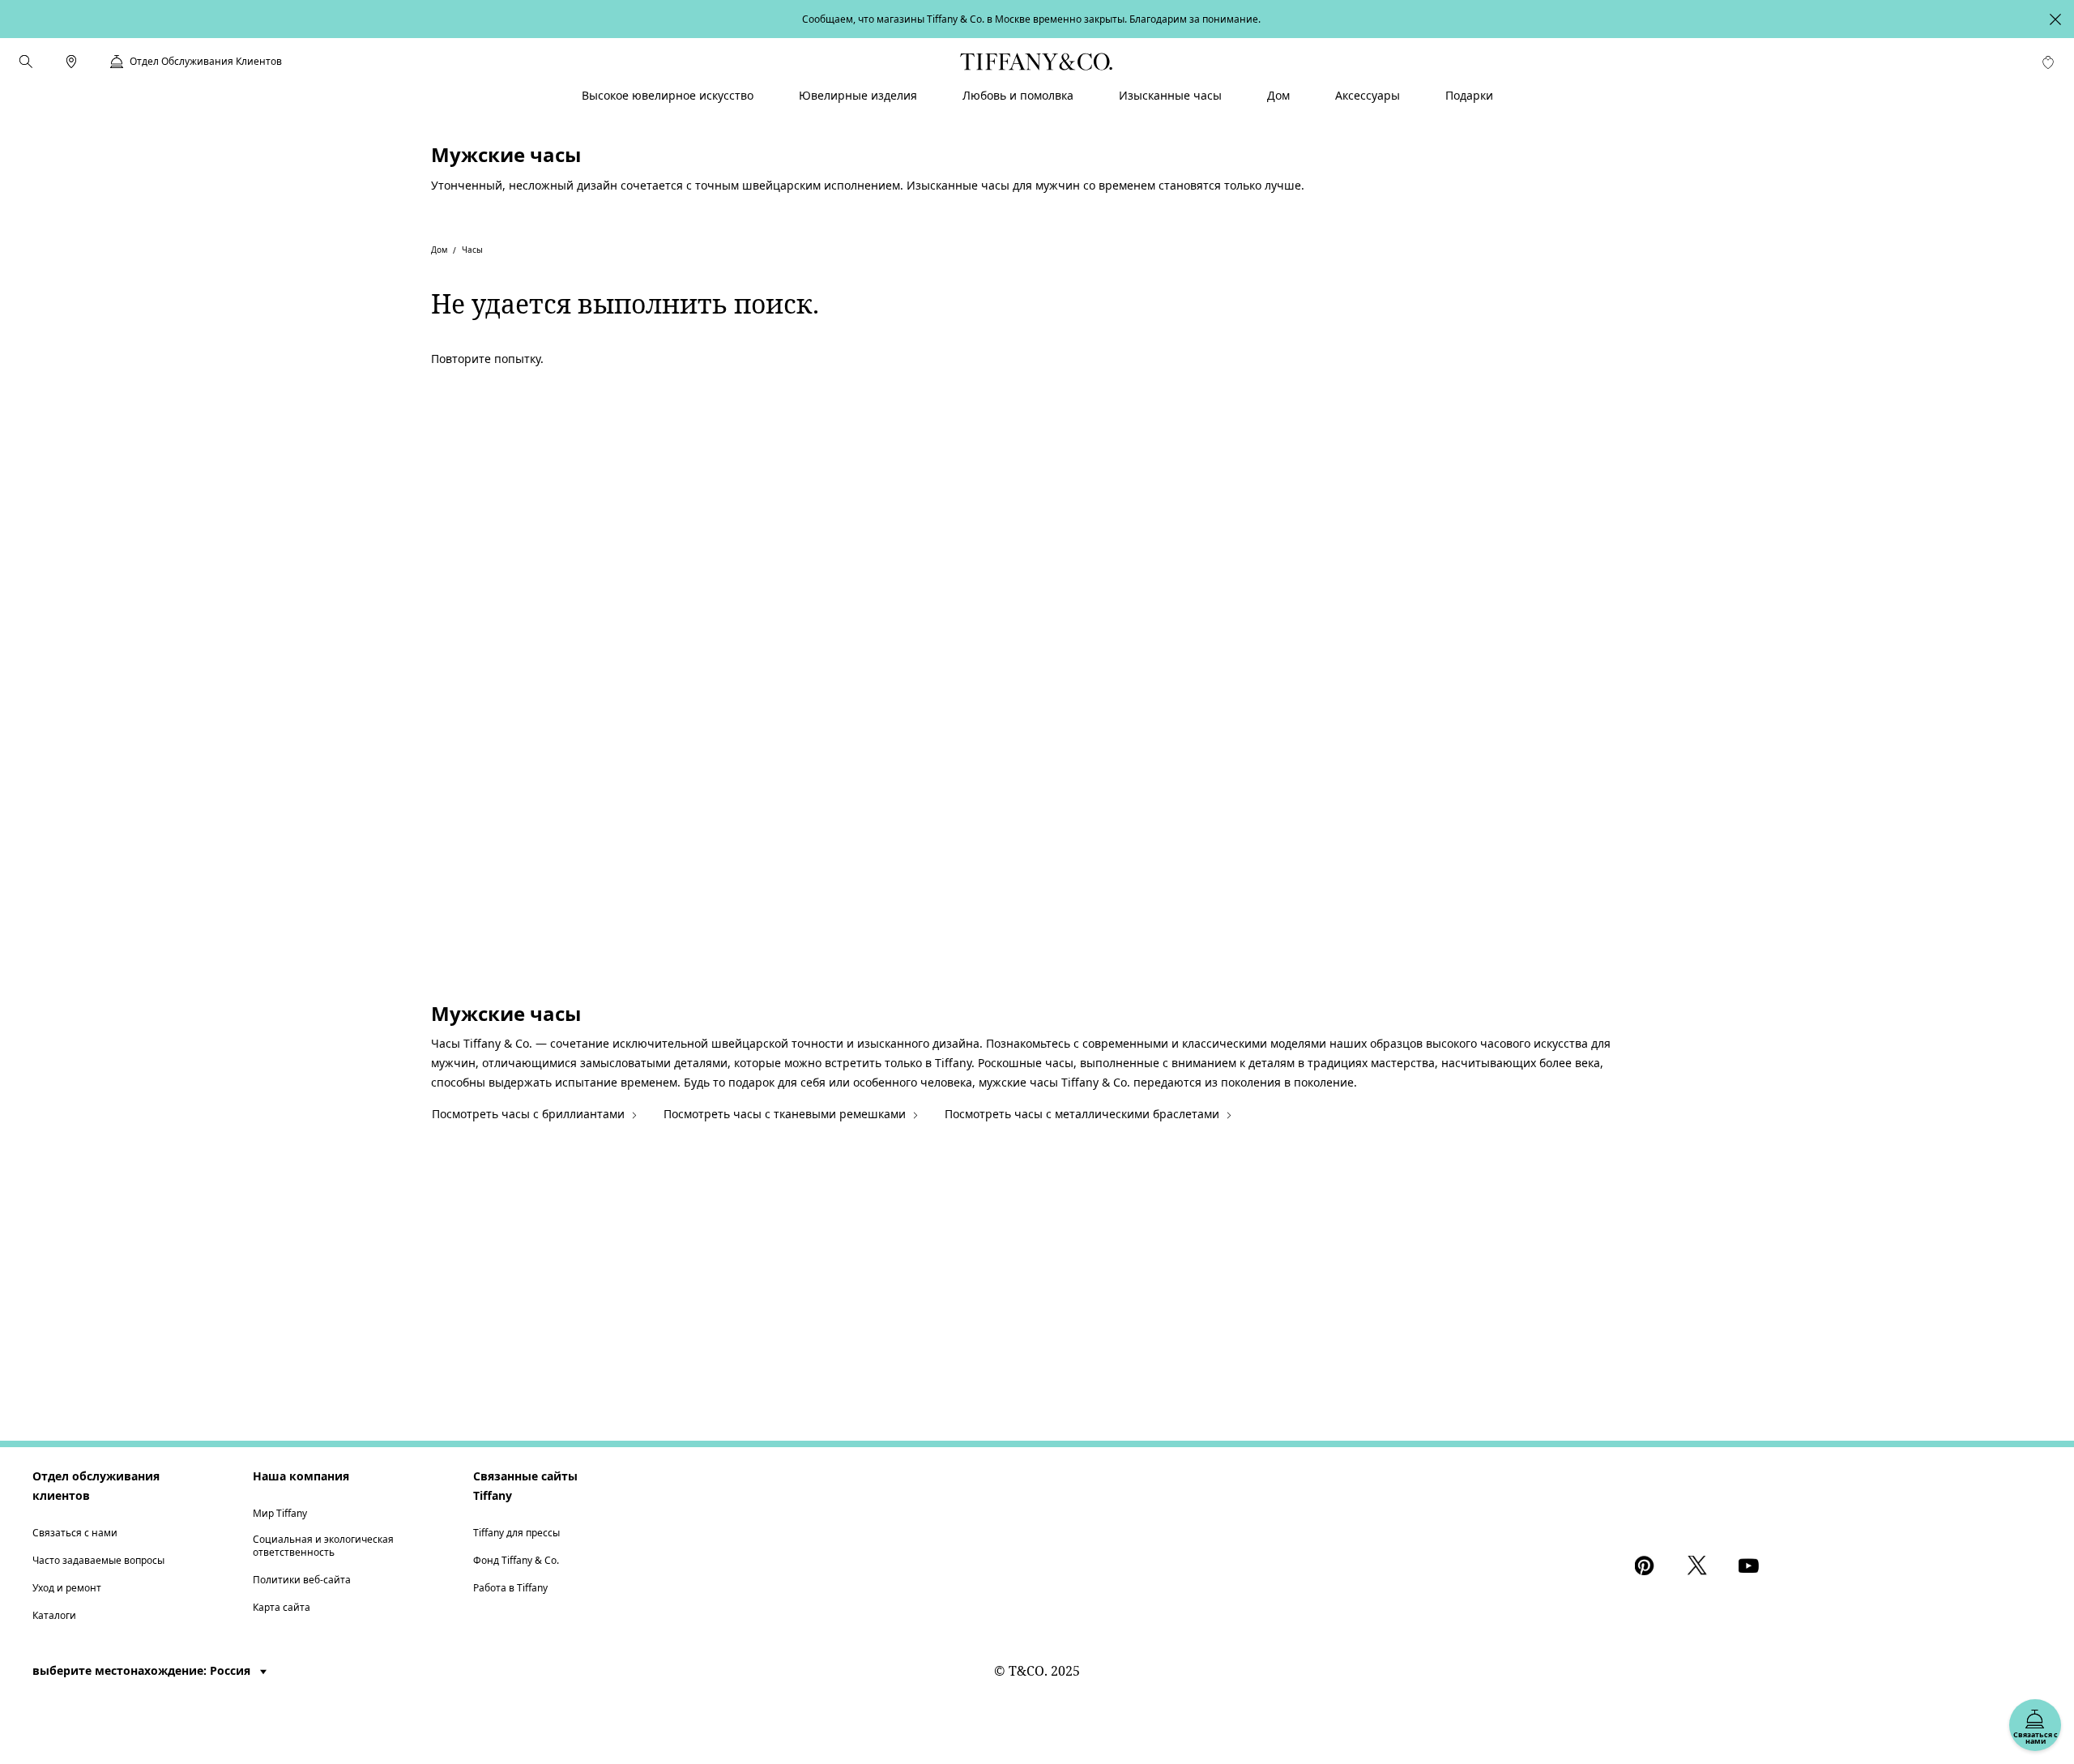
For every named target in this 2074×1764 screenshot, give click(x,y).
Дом (439, 250)
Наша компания (301, 1476)
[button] (26, 62)
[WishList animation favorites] (2048, 62)
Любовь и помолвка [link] (1018, 95)
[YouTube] (1752, 1565)
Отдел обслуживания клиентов (96, 1486)
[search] (26, 62)
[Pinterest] (1648, 1565)
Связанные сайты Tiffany (525, 1486)
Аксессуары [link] (1368, 95)
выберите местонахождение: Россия (143, 1670)
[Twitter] (1700, 1565)
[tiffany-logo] (1037, 62)
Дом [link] (1278, 95)
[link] (71, 62)
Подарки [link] (1469, 95)
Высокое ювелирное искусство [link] (668, 95)
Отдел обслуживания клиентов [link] (206, 62)
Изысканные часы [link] (1170, 95)
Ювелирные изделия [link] (858, 95)
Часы (472, 250)
